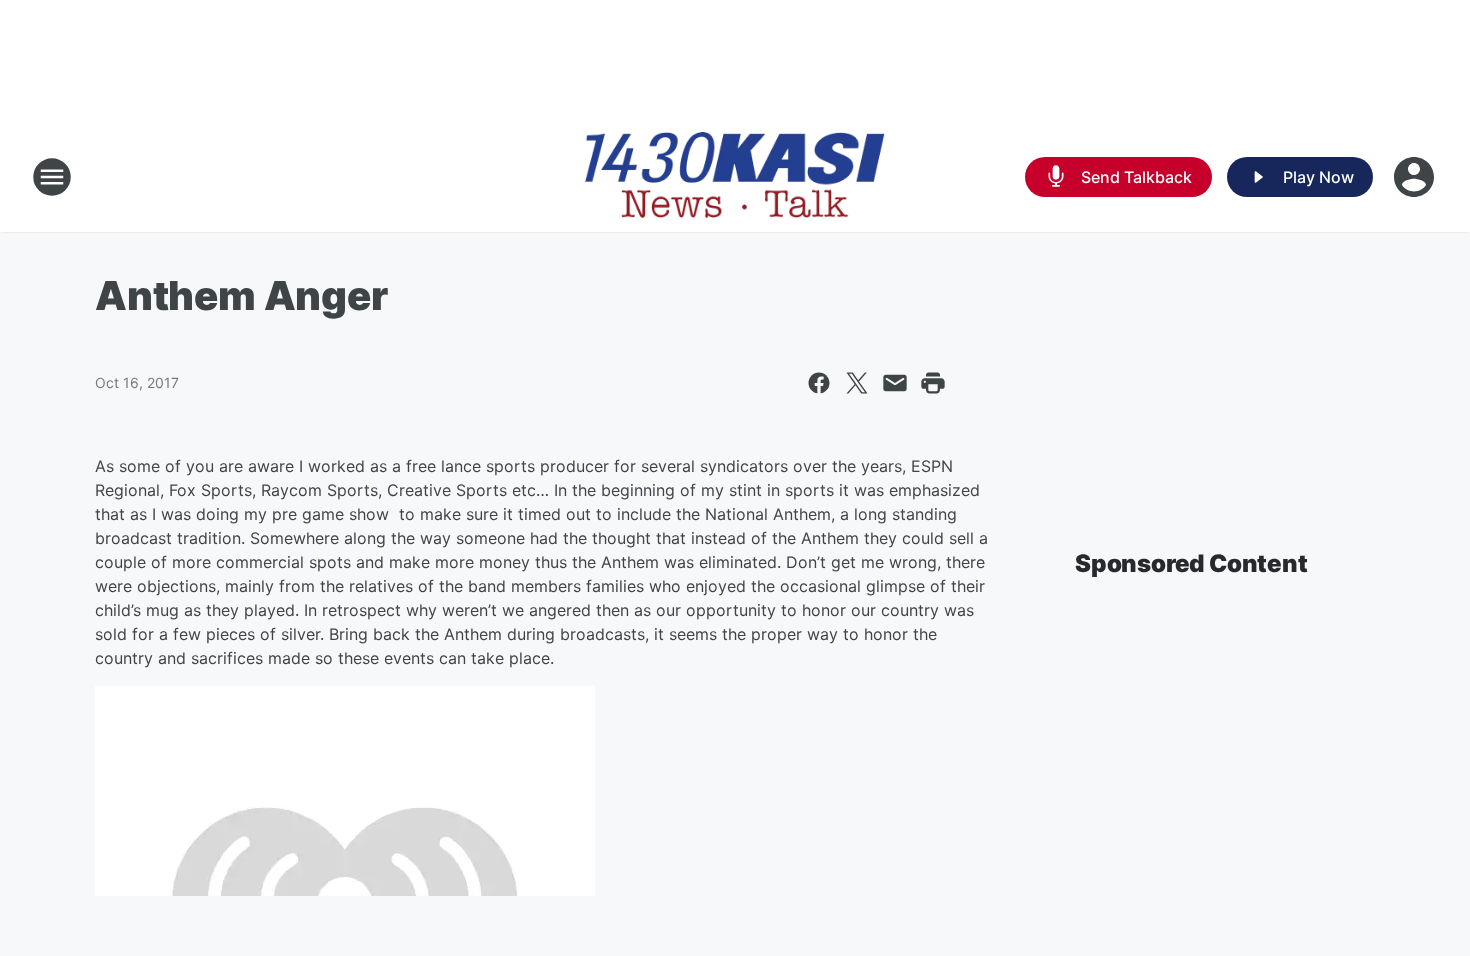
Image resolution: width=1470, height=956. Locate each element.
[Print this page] (933, 383)
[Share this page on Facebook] (819, 383)
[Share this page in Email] (895, 383)
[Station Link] (735, 177)
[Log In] (1416, 177)
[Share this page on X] (857, 383)
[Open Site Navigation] (52, 177)
